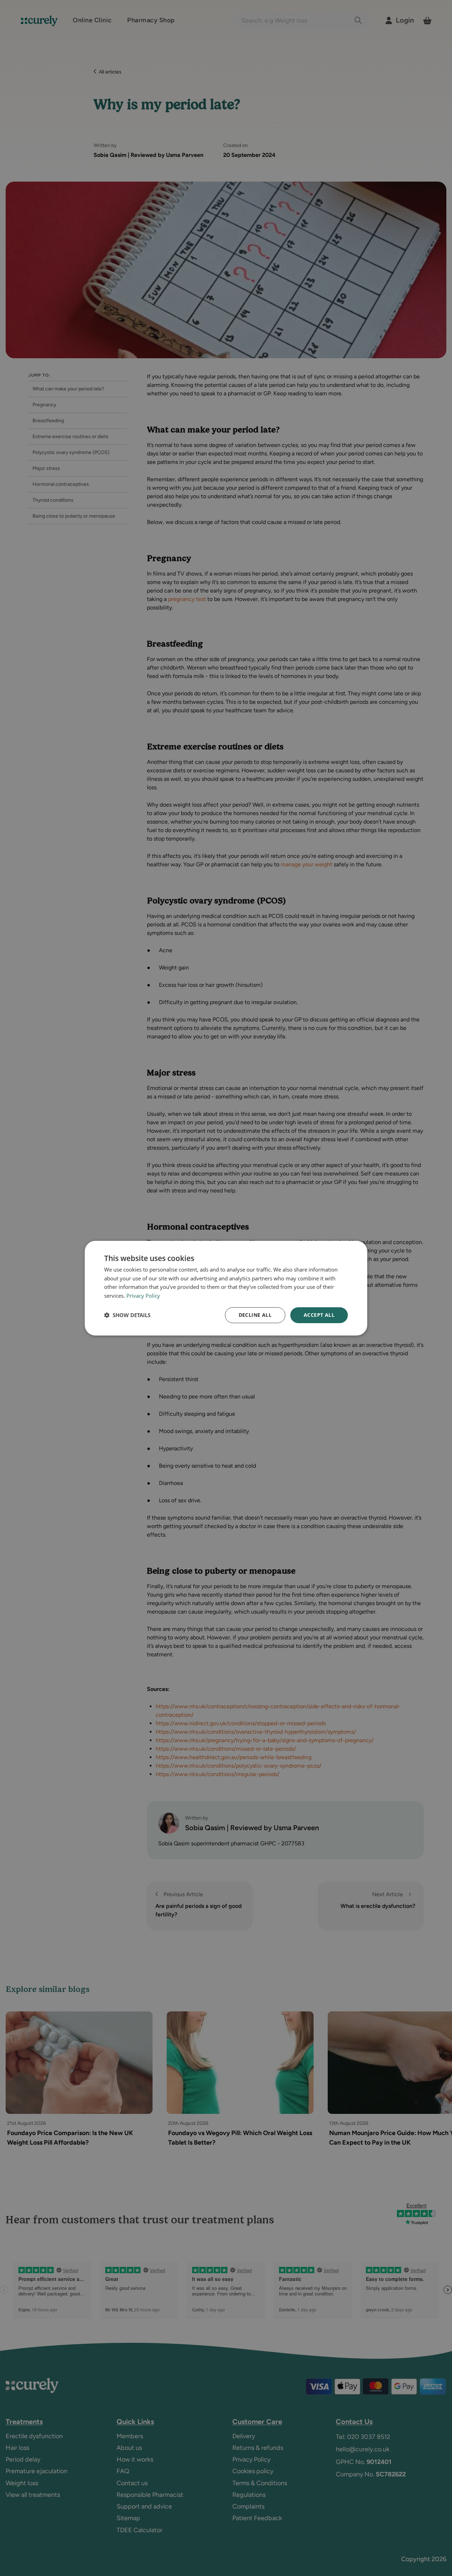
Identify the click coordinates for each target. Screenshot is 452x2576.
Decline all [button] (255, 1315)
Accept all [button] (319, 1315)
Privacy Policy (143, 1296)
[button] (127, 1315)
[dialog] (226, 1288)
